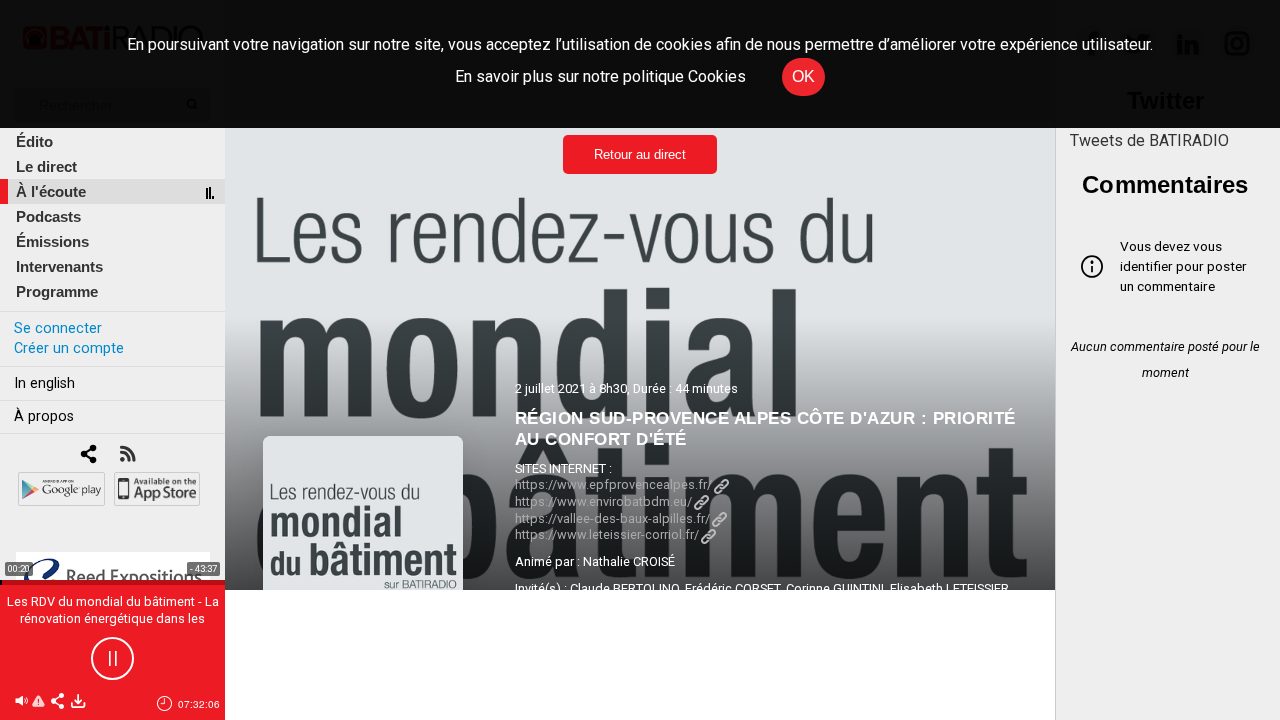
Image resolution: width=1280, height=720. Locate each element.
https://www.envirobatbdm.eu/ (603, 501)
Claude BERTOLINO (624, 588)
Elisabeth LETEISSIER (949, 588)
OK (803, 76)
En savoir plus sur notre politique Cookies (600, 76)
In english (44, 383)
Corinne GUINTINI (835, 588)
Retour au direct (640, 154)
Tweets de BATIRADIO (1149, 140)
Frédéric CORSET (732, 588)
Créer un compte (69, 348)
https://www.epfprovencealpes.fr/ (613, 484)
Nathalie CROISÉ (629, 561)
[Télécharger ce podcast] (78, 702)
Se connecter (58, 328)
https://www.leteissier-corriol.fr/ (607, 534)
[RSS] (127, 455)
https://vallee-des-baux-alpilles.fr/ (612, 518)
